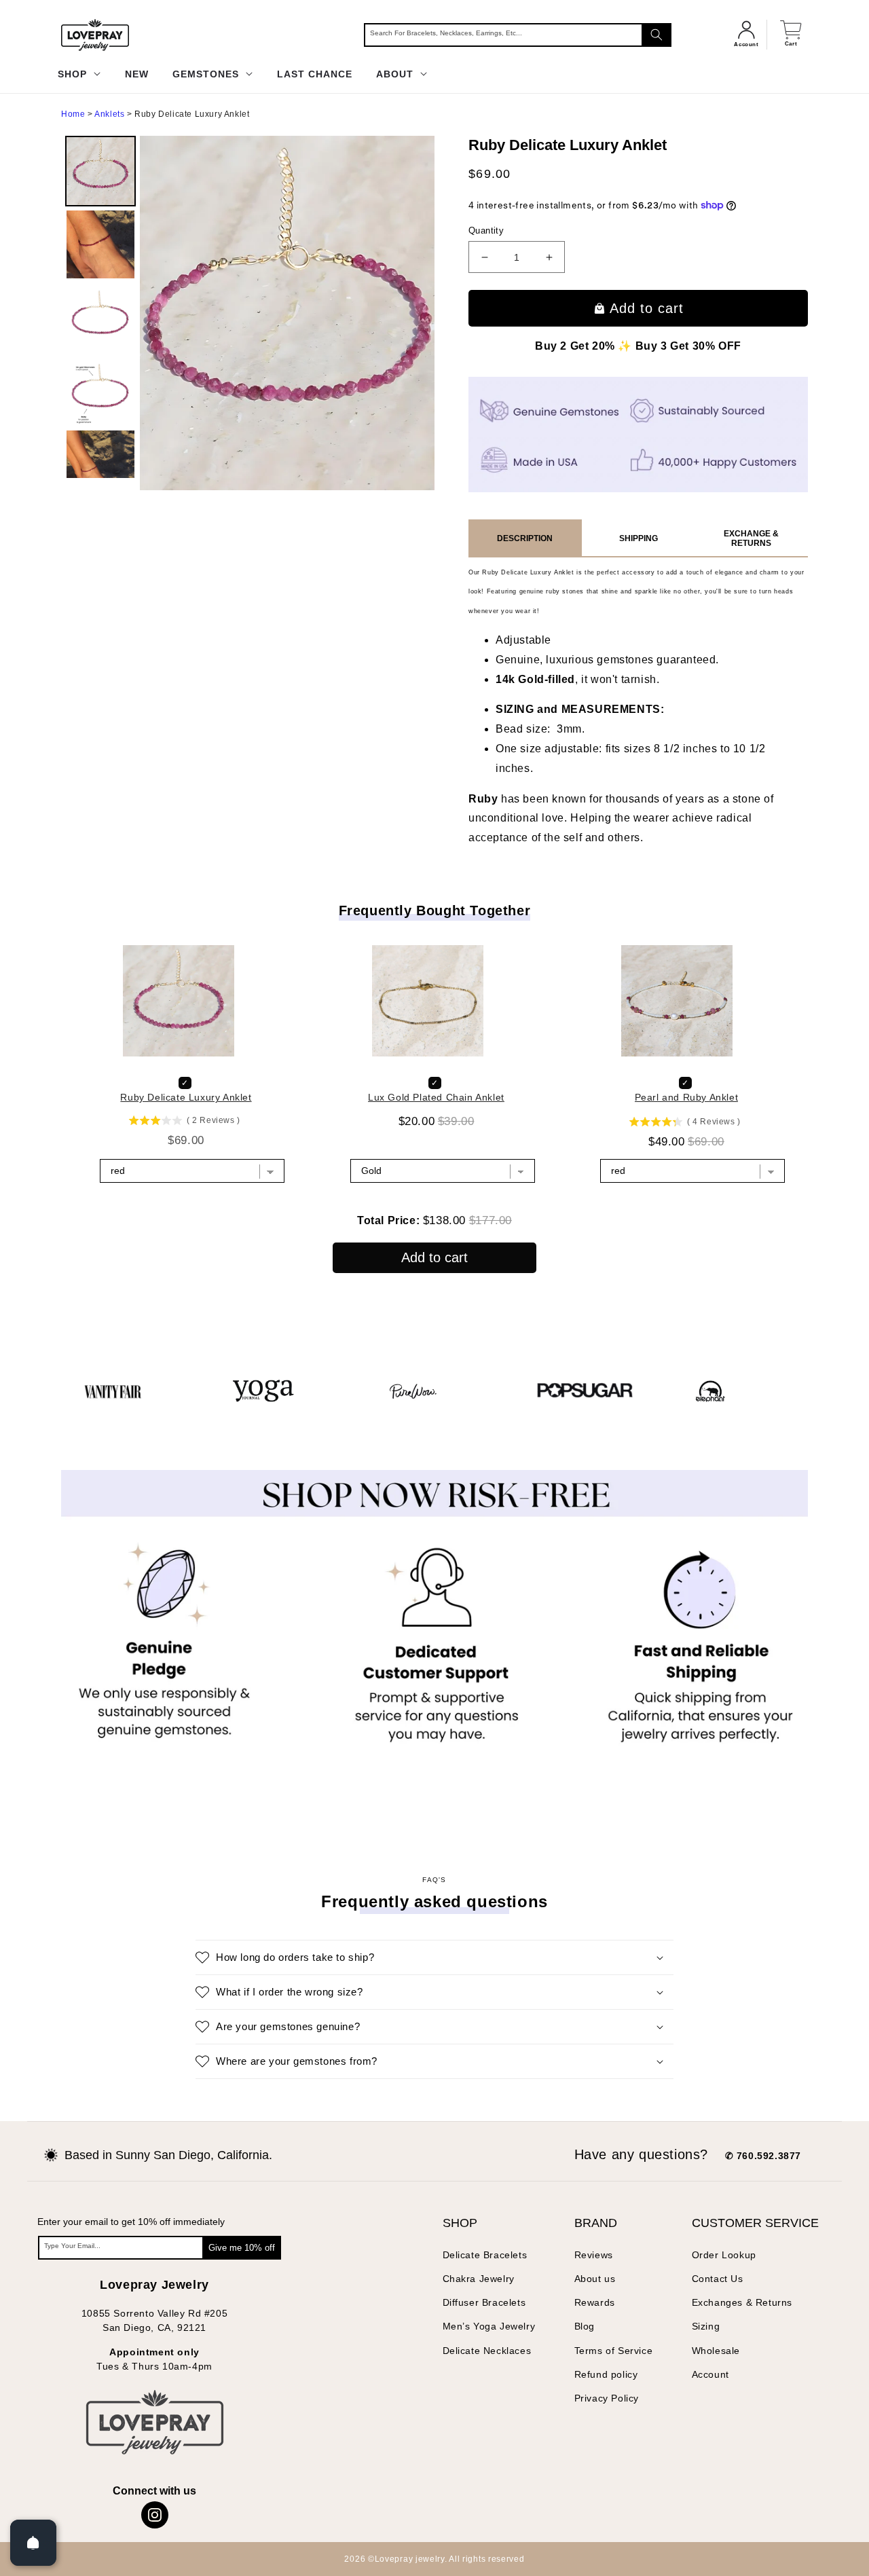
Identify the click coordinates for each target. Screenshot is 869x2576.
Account (710, 2374)
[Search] (657, 35)
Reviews (594, 2255)
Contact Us (718, 2279)
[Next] (415, 313)
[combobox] (518, 35)
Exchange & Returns (751, 538)
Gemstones (207, 74)
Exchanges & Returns (742, 2302)
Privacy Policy (607, 2398)
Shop (74, 74)
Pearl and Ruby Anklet (687, 1097)
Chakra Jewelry (479, 2279)
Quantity (486, 231)
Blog (585, 2326)
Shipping (639, 538)
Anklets (109, 114)
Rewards (595, 2302)
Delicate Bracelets (485, 2255)
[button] (434, 1957)
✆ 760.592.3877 (763, 2156)
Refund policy (606, 2374)
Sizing (706, 2326)
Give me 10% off (242, 2248)
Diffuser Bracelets (484, 2302)
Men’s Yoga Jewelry (489, 2326)
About (396, 74)
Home (73, 114)
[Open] (33, 2543)
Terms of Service (614, 2351)
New (137, 74)
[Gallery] (248, 313)
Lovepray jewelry (410, 2559)
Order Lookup (724, 2255)
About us (595, 2279)
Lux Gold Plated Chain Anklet (436, 1097)
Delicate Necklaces (487, 2351)
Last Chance (315, 74)
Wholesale (716, 2351)
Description (525, 538)
